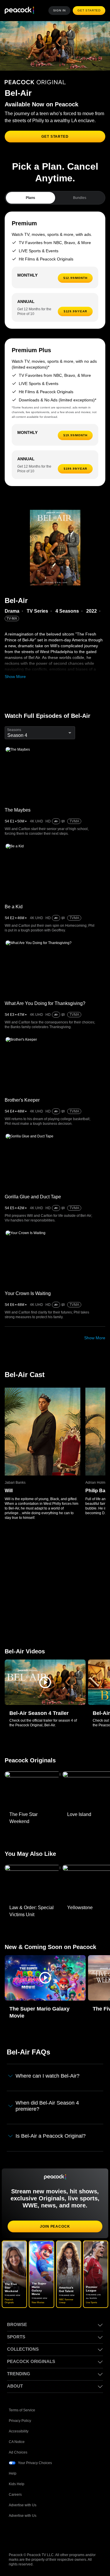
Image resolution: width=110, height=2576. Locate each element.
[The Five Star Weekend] (32, 1797)
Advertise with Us (23, 2505)
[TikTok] (29, 2534)
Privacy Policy (20, 2421)
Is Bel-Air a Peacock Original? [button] (52, 2142)
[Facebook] (13, 2534)
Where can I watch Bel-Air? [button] (49, 2083)
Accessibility (19, 2431)
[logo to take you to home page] (19, 11)
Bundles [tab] (80, 205)
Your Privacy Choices (35, 2463)
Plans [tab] (30, 205)
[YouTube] (44, 2534)
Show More (15, 683)
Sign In (61, 11)
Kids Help (17, 2484)
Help (13, 2473)
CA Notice (17, 2442)
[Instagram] (59, 2534)
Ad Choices (18, 2452)
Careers (16, 2494)
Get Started (90, 11)
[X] (75, 2534)
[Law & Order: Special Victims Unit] (32, 1890)
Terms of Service (23, 2410)
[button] (45, 1689)
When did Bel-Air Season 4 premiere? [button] (48, 2113)
